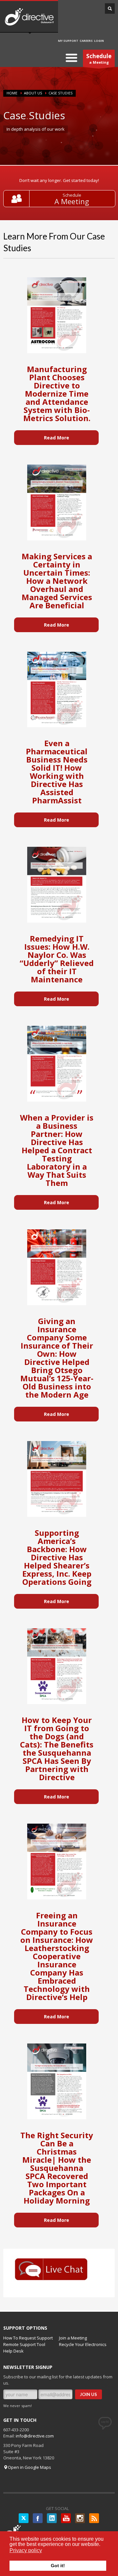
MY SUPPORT (68, 41)
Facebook (38, 2518)
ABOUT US (33, 93)
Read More (57, 438)
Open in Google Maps (29, 2467)
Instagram (80, 2518)
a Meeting (99, 58)
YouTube (66, 2518)
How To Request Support (28, 2338)
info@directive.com (35, 2436)
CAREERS (86, 41)
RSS (94, 2518)
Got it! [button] (58, 2566)
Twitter (24, 2518)
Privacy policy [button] (26, 2550)
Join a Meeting (73, 2338)
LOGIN (99, 41)
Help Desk (13, 2351)
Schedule (72, 195)
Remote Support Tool (24, 2344)
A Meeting (72, 201)
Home (12, 93)
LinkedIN (52, 2518)
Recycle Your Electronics (83, 2344)
